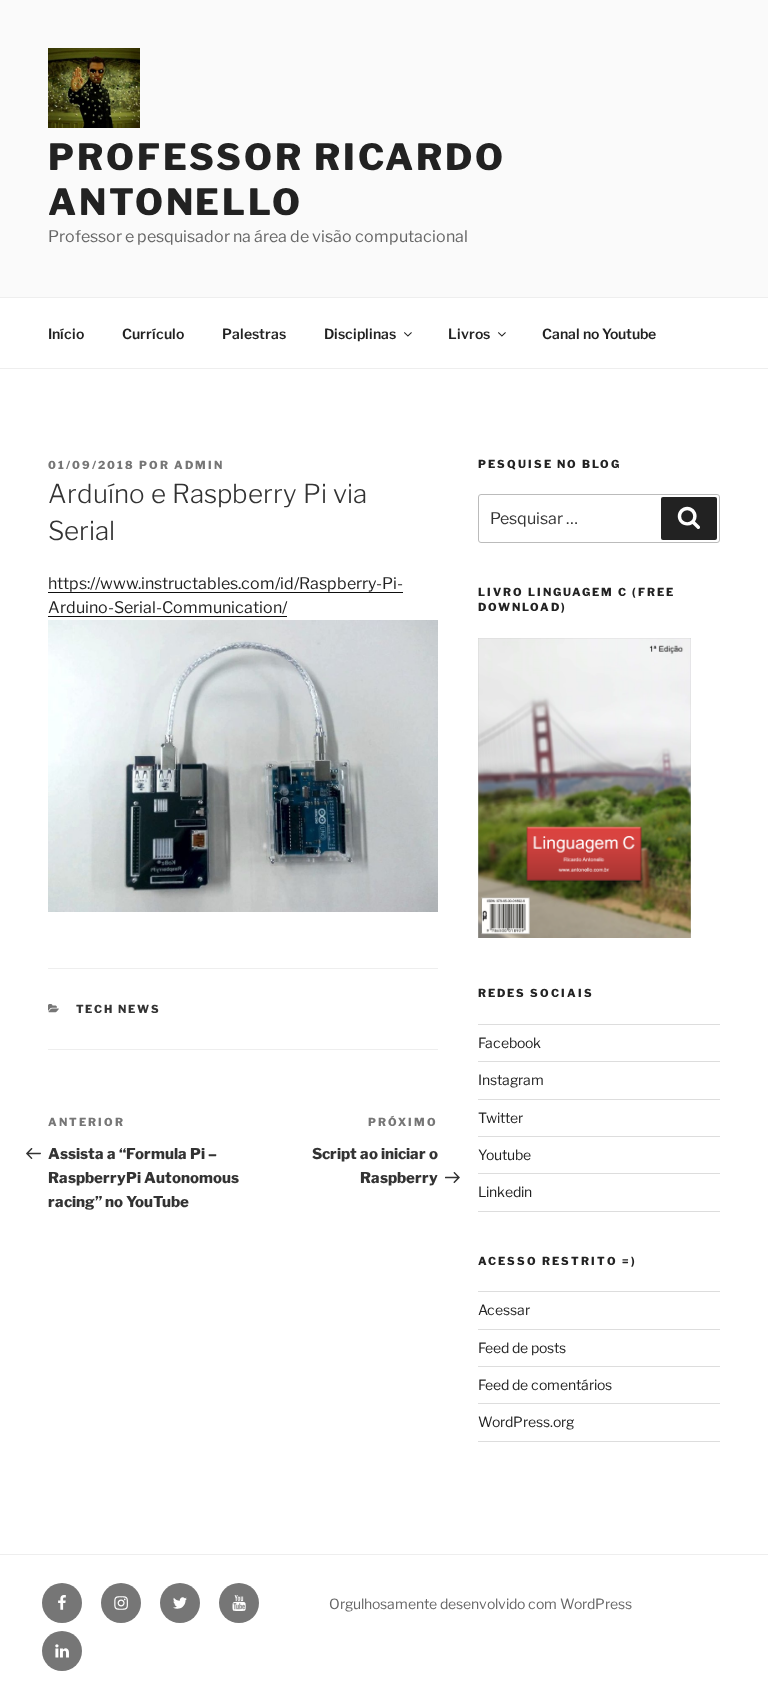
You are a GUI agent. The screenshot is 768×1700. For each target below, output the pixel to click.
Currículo (153, 333)
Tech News (119, 1009)
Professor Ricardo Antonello (277, 179)
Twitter (500, 1117)
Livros (469, 333)
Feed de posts (522, 1347)
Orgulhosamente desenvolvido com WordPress (480, 1603)
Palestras (254, 333)
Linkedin (505, 1191)
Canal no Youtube (599, 333)
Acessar (504, 1309)
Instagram (511, 1079)
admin (199, 465)
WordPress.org (526, 1421)
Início (66, 333)
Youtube (504, 1154)
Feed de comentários (545, 1384)
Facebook (509, 1042)
